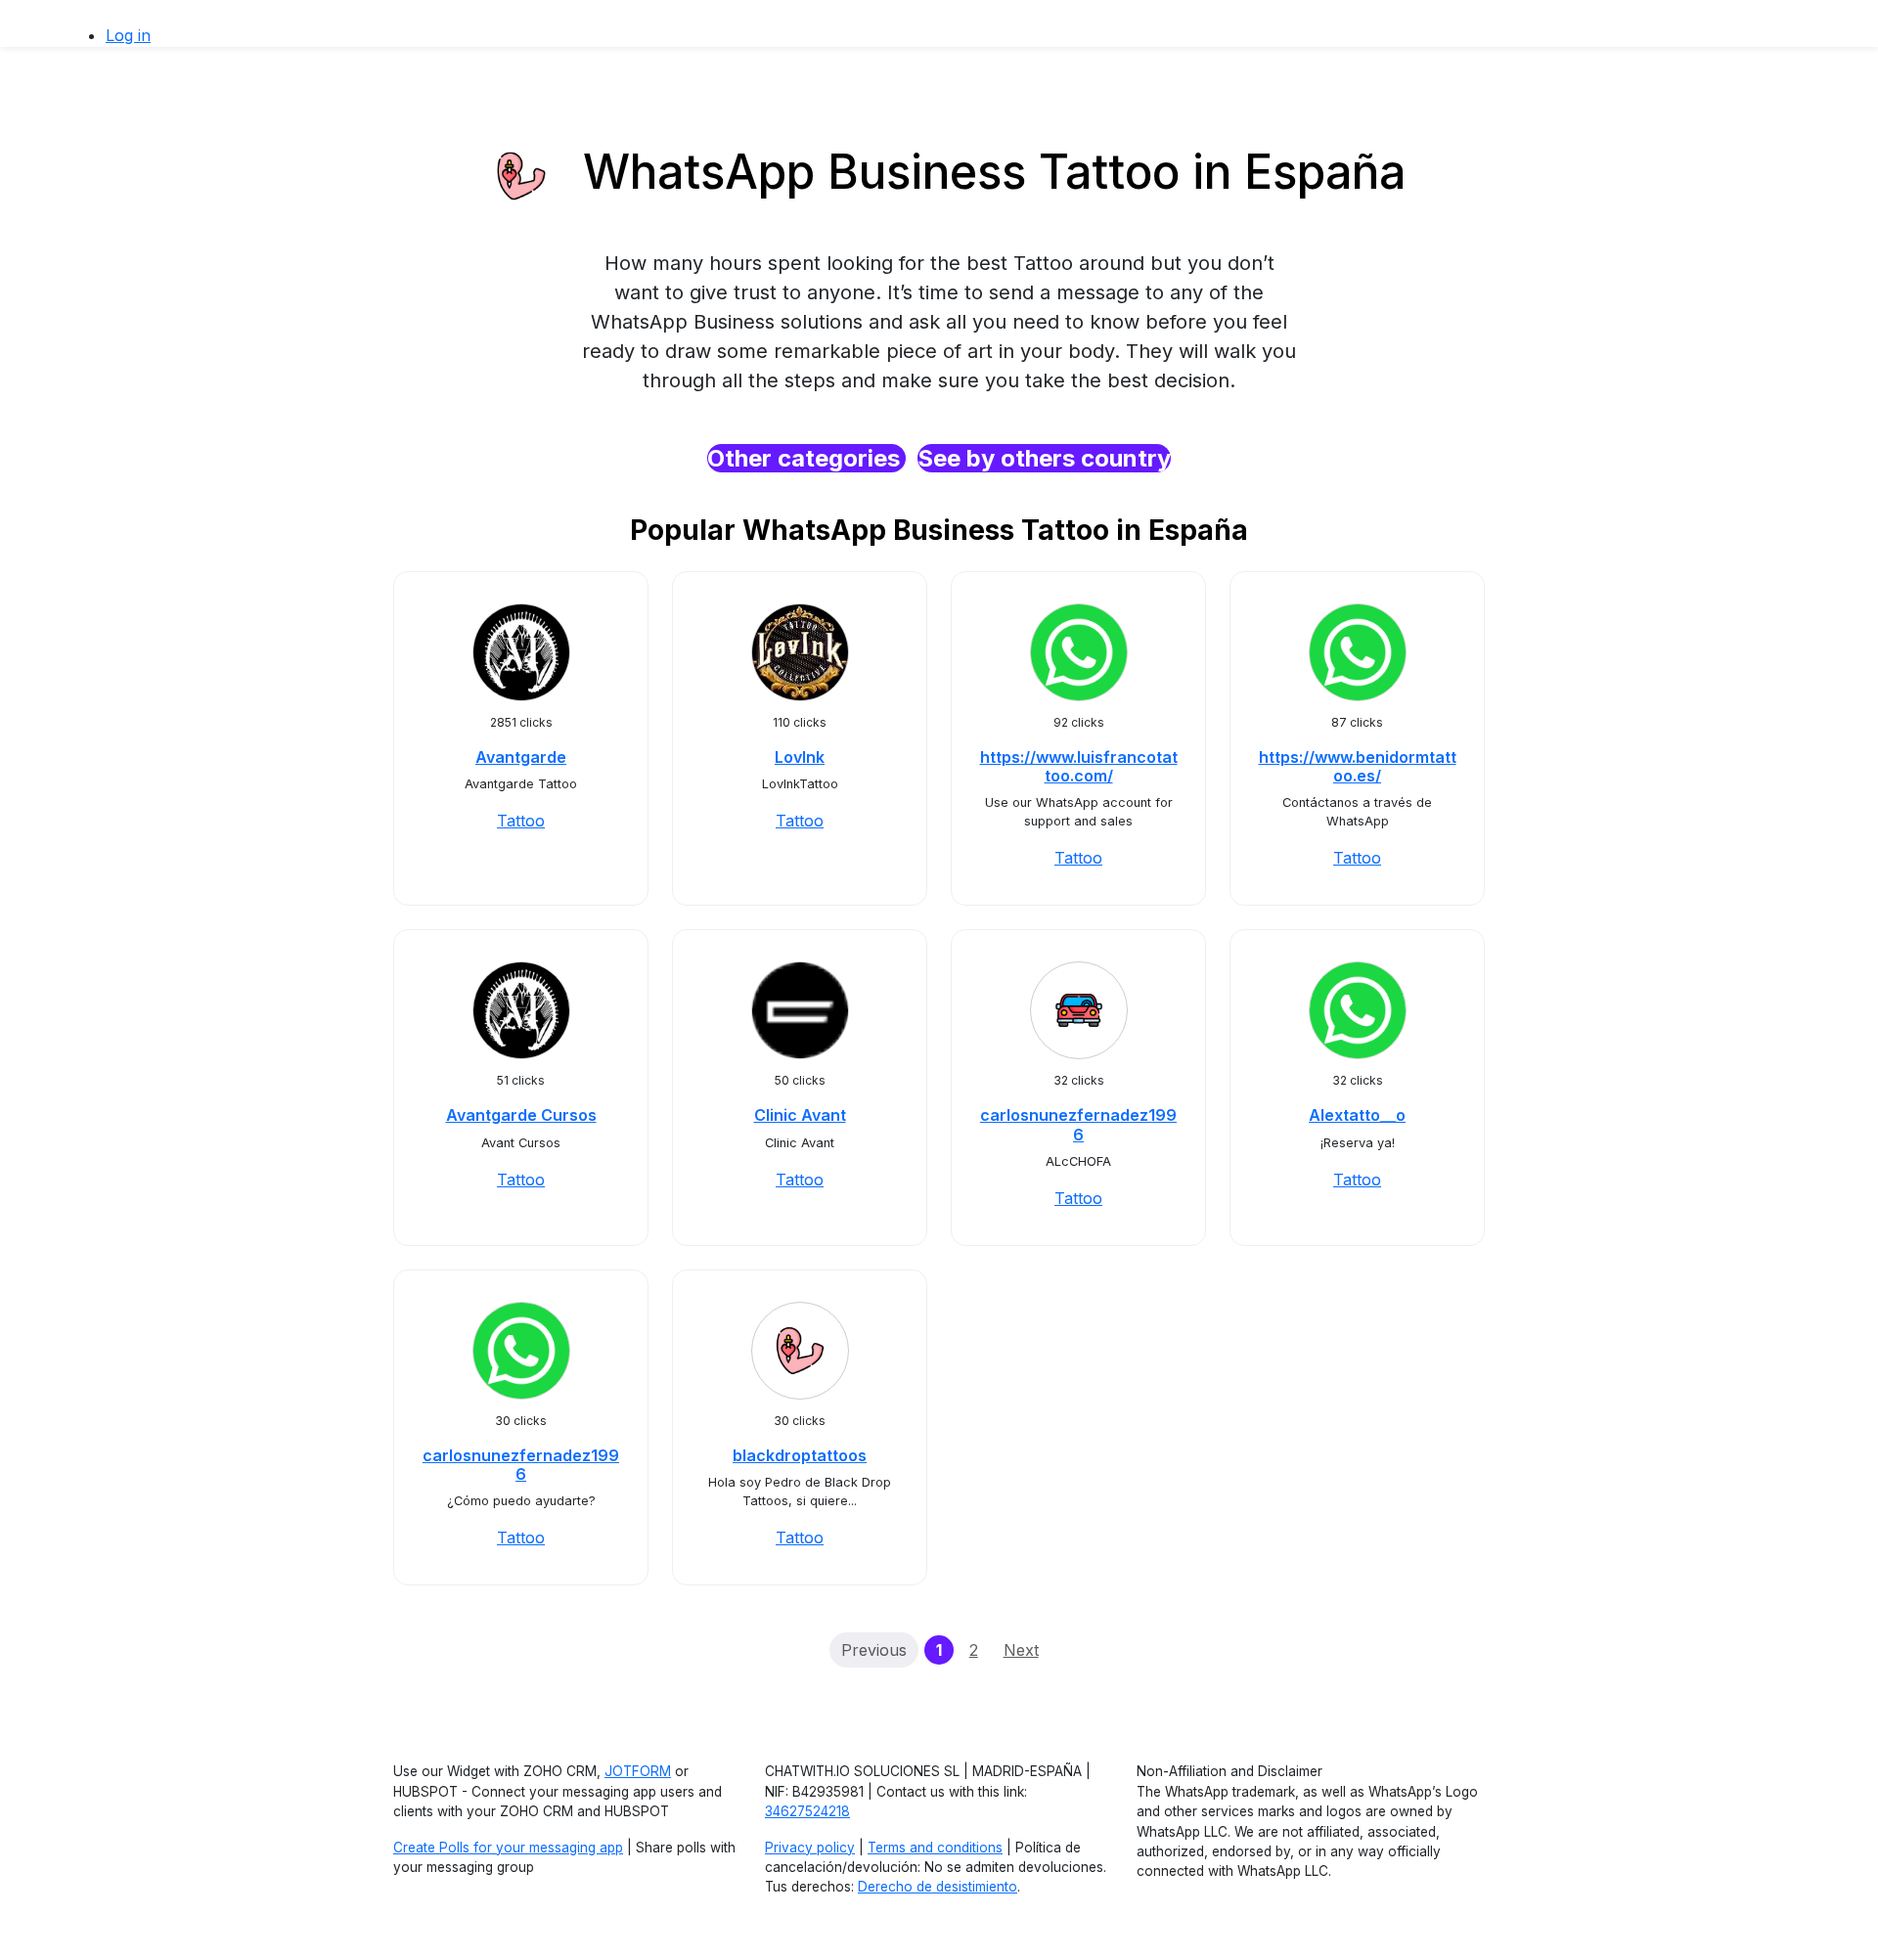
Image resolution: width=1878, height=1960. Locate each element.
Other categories (806, 458)
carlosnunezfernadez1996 (1078, 1124)
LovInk (800, 757)
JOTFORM (638, 1771)
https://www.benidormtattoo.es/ (1358, 766)
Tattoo (521, 821)
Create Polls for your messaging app (508, 1848)
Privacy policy (810, 1848)
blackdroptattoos (800, 1455)
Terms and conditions (935, 1848)
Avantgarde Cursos (521, 1115)
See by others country (1044, 458)
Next (1021, 1650)
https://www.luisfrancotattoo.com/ (1079, 766)
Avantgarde (521, 757)
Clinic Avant (800, 1115)
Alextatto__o (1357, 1115)
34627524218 (807, 1811)
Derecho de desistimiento (938, 1887)
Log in (128, 35)
